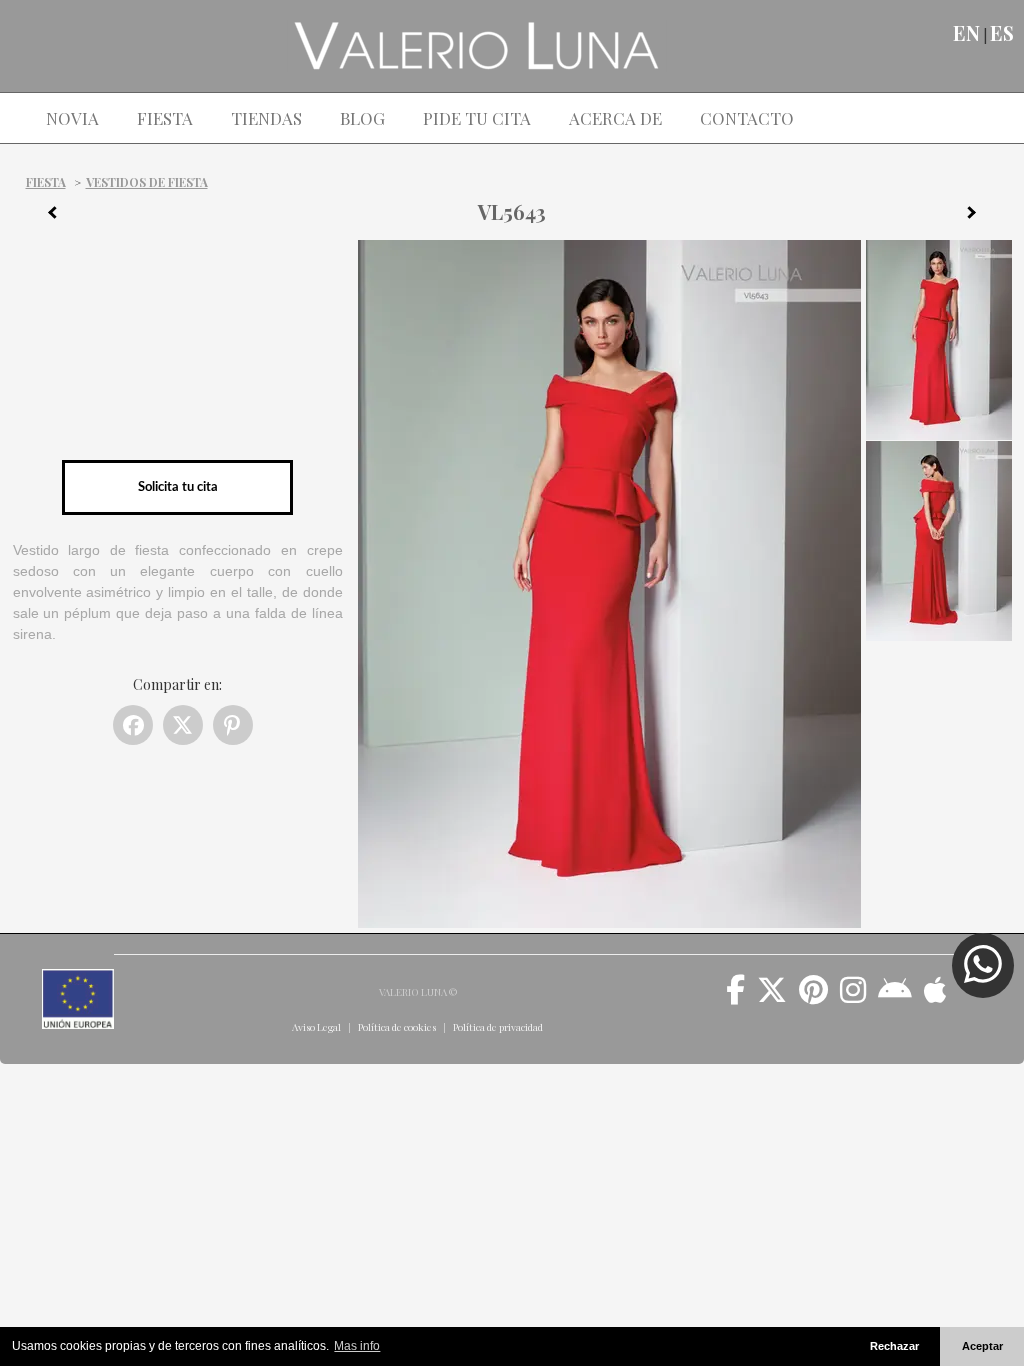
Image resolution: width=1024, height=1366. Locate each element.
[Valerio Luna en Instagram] (853, 997)
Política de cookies (397, 1027)
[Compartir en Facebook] (133, 725)
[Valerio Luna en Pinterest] (813, 997)
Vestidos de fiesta (147, 182)
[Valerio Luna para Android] (895, 997)
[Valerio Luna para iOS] (935, 997)
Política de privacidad (498, 1027)
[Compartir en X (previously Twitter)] (183, 725)
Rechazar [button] (894, 1346)
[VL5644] (979, 216)
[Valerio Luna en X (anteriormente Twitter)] (772, 997)
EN (966, 33)
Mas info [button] (357, 1346)
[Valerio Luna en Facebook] (735, 997)
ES (1002, 33)
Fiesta (46, 182)
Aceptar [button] (982, 1346)
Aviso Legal (316, 1027)
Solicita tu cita (178, 487)
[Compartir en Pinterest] (233, 725)
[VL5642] (45, 216)
